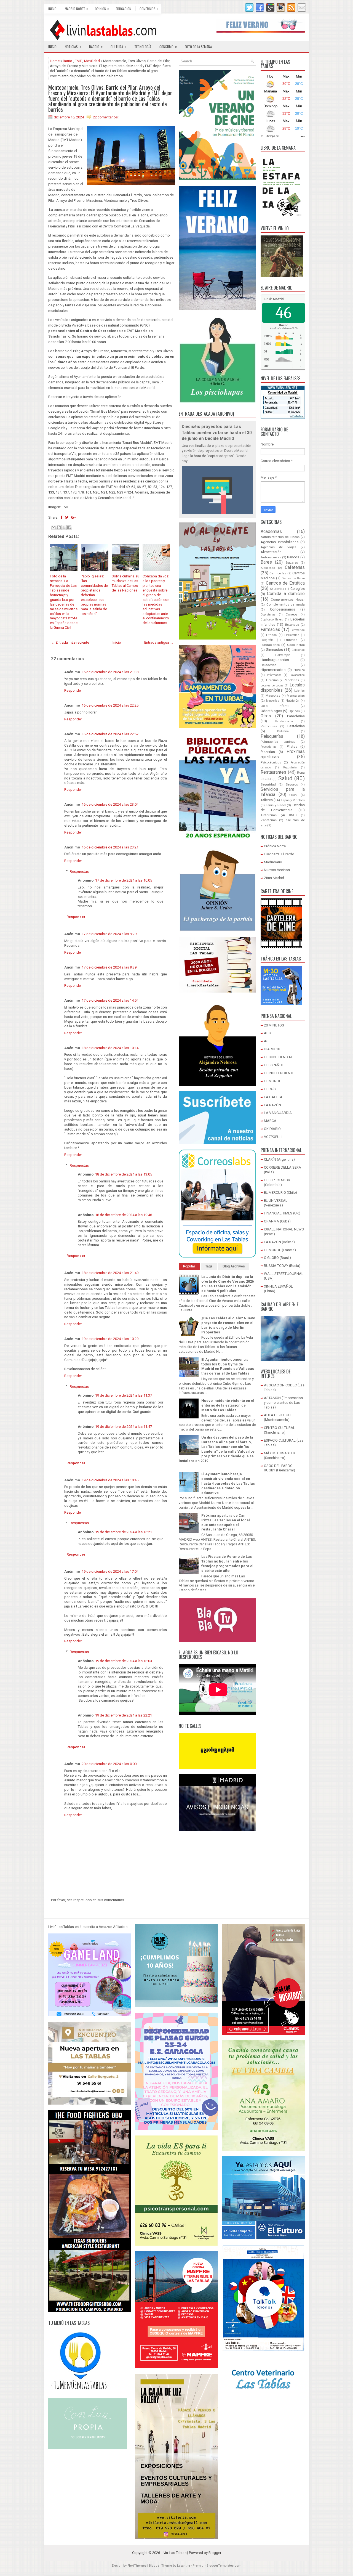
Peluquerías (272, 736)
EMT (78, 61)
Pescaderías (269, 747)
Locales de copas (272, 685)
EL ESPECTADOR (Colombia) (277, 1182)
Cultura (119, 47)
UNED (293, 815)
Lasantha (184, 2566)
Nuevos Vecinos (277, 870)
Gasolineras (296, 645)
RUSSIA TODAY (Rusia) (282, 1266)
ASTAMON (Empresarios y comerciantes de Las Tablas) (283, 1403)
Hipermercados (273, 670)
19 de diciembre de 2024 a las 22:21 (124, 1715)
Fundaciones (270, 645)
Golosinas (298, 650)
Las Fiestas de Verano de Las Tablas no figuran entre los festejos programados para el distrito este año (227, 1564)
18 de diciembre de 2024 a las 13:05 (124, 1174)
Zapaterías (269, 820)
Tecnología (143, 47)
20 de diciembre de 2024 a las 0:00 (109, 1764)
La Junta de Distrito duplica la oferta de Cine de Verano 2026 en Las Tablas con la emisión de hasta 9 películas (228, 1284)
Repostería (290, 767)
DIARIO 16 (272, 1049)
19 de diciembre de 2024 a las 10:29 (110, 1339)
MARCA (270, 1121)
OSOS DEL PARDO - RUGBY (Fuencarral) (280, 1468)
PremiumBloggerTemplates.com (217, 2566)
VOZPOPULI (273, 1137)
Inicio (52, 9)
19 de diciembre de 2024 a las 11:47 (124, 1427)
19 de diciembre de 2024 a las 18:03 (124, 1661)
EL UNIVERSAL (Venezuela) (276, 1203)
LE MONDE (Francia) (280, 1250)
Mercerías (273, 701)
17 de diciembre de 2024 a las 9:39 (109, 967)
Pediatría (283, 731)
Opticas (294, 711)
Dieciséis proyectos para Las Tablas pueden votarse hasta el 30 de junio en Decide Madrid (217, 433)
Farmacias (270, 630)
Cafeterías (295, 567)
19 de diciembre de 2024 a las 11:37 (124, 1395)
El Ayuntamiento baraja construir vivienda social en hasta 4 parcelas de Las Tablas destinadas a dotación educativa (228, 1483)
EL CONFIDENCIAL (278, 1057)
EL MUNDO (273, 1081)
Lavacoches (297, 675)
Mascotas (273, 696)
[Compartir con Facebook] (69, 527)
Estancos (292, 625)
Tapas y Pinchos (293, 800)
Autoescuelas (271, 557)
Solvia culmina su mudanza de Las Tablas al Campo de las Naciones (125, 583)
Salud (285, 778)
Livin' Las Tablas (174, 2553)
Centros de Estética (285, 583)
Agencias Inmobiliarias (280, 542)
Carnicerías (278, 573)
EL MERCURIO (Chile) (280, 1193)
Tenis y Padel (276, 805)
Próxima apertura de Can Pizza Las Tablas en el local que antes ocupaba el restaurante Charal (226, 1522)
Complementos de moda (286, 604)
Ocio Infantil (275, 706)
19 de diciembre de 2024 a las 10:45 (110, 1480)
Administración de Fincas (280, 537)
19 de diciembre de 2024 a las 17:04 (110, 1571)
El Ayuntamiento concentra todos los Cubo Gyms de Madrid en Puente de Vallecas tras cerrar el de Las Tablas (228, 1367)
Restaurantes (273, 772)
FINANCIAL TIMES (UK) (282, 1213)
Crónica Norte (275, 846)
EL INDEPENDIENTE (279, 1073)
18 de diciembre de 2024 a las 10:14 (110, 1048)
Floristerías (292, 635)
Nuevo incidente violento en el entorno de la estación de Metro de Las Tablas (228, 1405)
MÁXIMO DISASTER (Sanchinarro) (280, 1455)
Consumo (168, 47)
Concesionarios (283, 609)
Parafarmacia (284, 721)
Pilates (292, 746)
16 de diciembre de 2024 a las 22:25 (110, 705)
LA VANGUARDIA (278, 1113)
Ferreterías (298, 630)
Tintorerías (269, 815)
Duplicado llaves (272, 620)
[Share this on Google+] (73, 517)
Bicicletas (268, 568)
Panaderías (296, 716)
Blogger (215, 2553)
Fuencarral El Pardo (279, 854)
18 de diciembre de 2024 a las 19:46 (124, 1215)
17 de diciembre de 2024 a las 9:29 (109, 934)
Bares (266, 562)
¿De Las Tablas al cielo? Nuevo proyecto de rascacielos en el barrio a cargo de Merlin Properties (228, 1325)
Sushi (293, 795)
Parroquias (269, 726)
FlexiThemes (137, 2566)
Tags (209, 1266)
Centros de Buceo (293, 578)
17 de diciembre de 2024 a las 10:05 (124, 880)
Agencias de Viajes (278, 547)
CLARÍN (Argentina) (279, 1159)
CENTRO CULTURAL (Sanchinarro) (280, 1430)
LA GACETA (273, 1097)
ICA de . (274, 299)
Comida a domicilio (286, 594)
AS (266, 1041)
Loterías (299, 691)
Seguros (292, 784)
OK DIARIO (272, 1129)
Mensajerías (296, 696)
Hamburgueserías (275, 660)
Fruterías (291, 640)
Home (55, 61)
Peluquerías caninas (278, 742)
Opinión (102, 9)
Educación (124, 9)
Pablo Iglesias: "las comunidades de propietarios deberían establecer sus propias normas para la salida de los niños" (94, 595)
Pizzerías (268, 752)
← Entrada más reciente (70, 642)
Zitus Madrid (274, 878)
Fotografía (267, 640)
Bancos (293, 557)
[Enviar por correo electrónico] (54, 527)
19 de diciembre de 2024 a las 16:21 (124, 1532)
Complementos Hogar (288, 599)
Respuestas (79, 872)
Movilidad (92, 61)
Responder (73, 690)
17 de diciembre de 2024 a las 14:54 (110, 1000)
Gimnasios (274, 650)
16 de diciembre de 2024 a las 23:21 (110, 847)
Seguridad (268, 784)
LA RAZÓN (272, 1105)
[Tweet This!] (67, 517)
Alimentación (271, 552)
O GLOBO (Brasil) (277, 1258)
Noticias (73, 47)
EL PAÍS (270, 1089)
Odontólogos (271, 711)
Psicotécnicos (271, 762)
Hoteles (299, 670)
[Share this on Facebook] (61, 517)
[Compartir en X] (64, 527)
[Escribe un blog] (59, 527)
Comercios (149, 9)
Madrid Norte (76, 9)
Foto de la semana (198, 47)
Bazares (292, 563)
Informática (274, 675)
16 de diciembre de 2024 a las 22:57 (110, 734)
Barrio (96, 47)
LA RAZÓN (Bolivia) (279, 1242)
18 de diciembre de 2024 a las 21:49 (110, 1273)
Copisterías (268, 615)
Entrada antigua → (159, 642)
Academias (271, 532)
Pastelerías (296, 726)
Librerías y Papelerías (283, 680)
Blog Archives (234, 1266)
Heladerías (268, 665)
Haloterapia (283, 655)
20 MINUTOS (274, 1025)
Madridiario (273, 862)
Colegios (298, 589)
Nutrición (292, 701)
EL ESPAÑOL (274, 1065)
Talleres (267, 800)
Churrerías (277, 589)
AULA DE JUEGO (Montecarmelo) (277, 1417)
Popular (189, 1266)
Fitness (271, 635)
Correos (292, 614)
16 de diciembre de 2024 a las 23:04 (110, 804)
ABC (267, 1033)
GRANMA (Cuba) (277, 1221)
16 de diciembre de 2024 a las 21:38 (110, 672)
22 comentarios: (106, 117)
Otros (266, 716)
